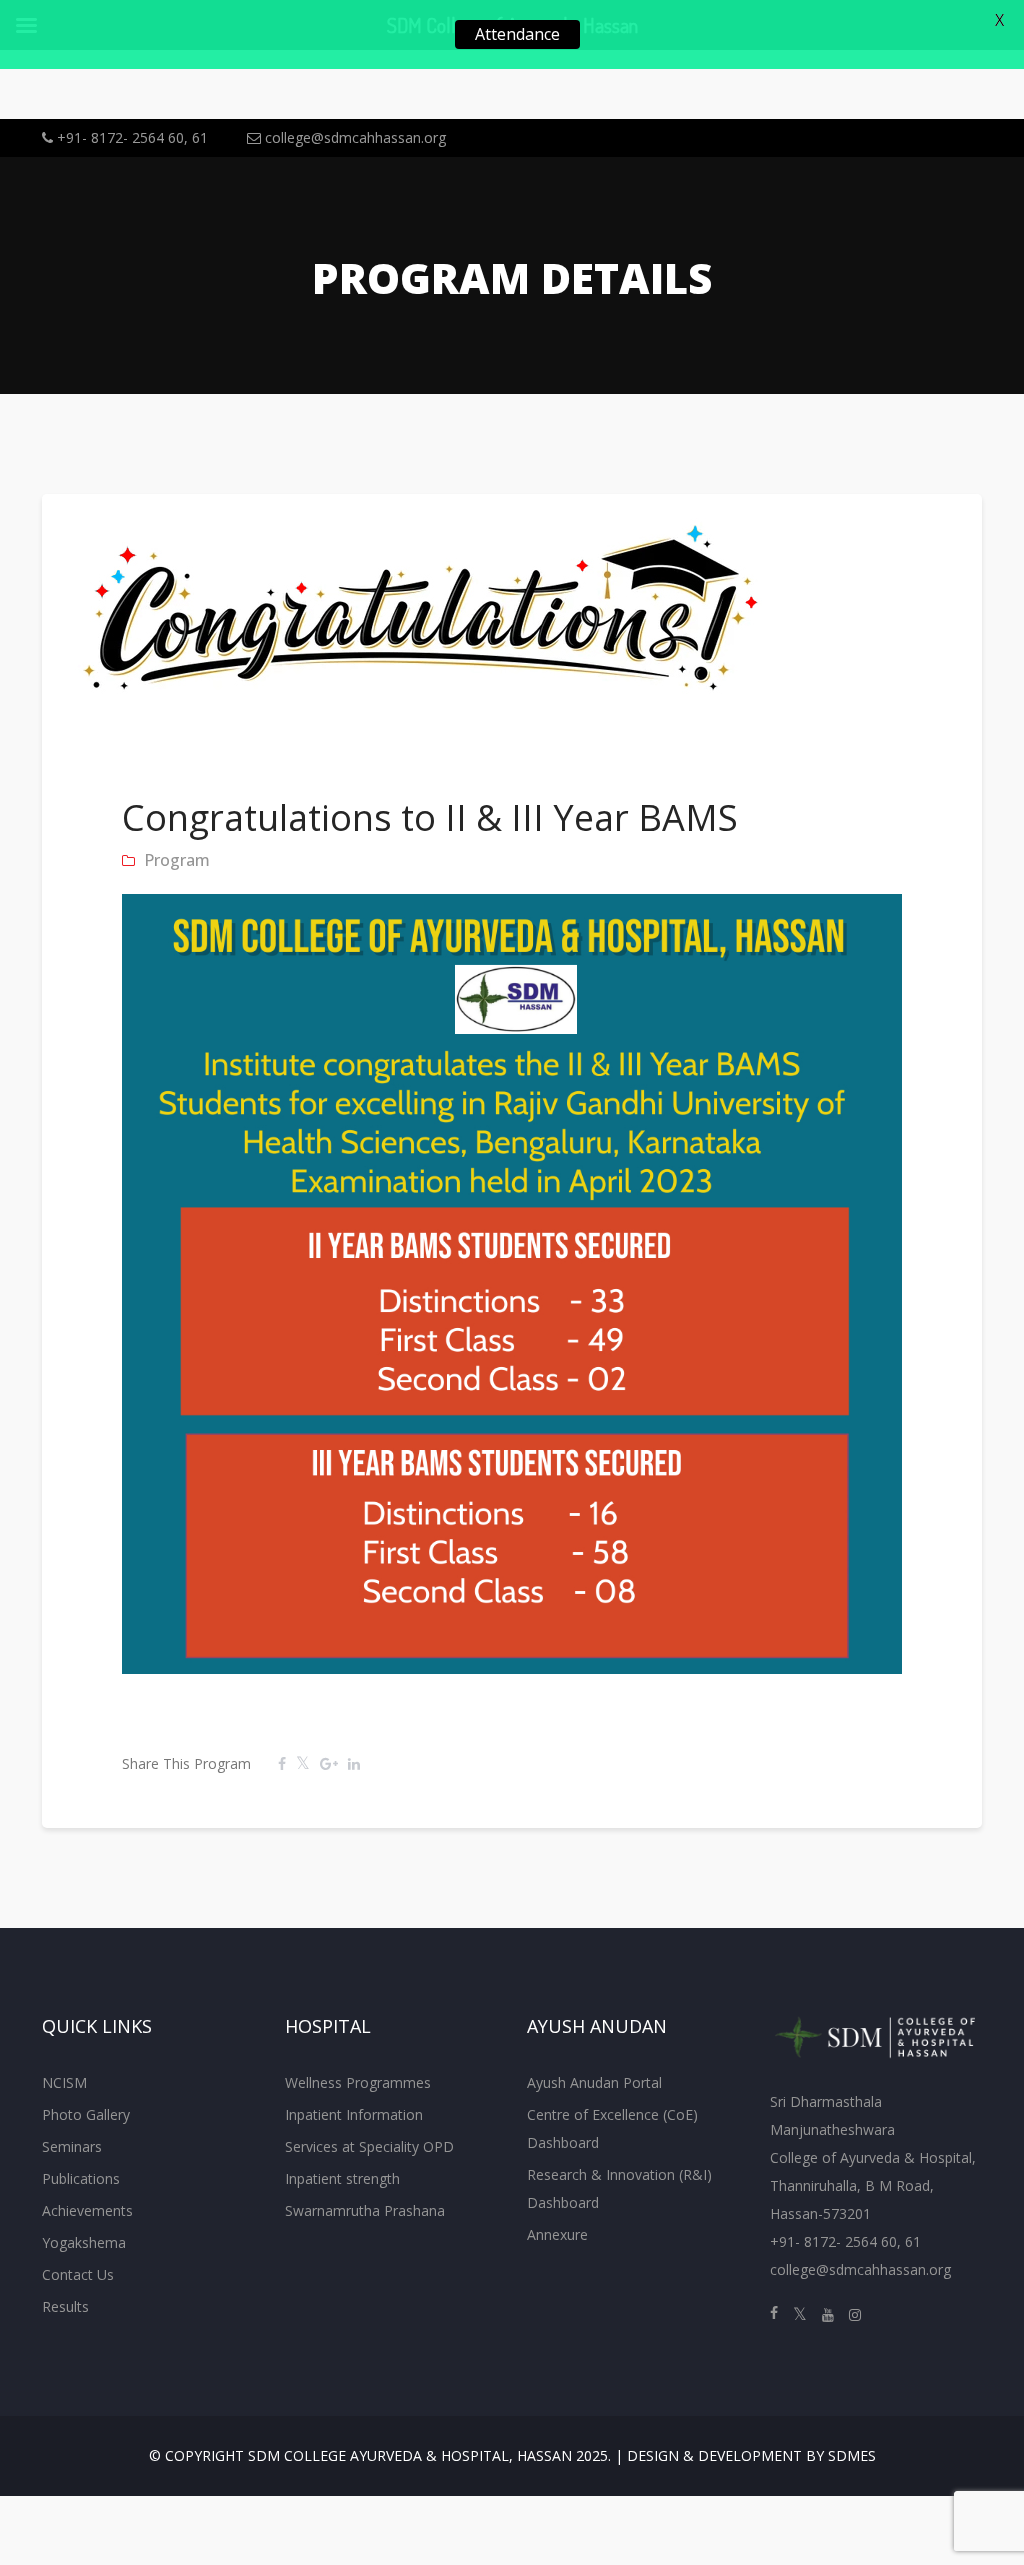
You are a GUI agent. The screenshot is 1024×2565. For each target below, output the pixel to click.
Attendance (517, 34)
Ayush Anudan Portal (594, 2082)
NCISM (64, 2082)
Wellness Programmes (358, 2082)
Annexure (557, 2234)
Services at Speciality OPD (369, 2146)
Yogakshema (84, 2242)
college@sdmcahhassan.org (353, 137)
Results (65, 2306)
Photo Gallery (86, 2114)
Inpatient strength (342, 2178)
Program (177, 860)
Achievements (87, 2210)
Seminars (72, 2146)
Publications (81, 2178)
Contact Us (78, 2274)
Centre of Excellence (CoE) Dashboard (612, 2128)
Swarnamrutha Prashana (365, 2210)
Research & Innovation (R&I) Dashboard (619, 2188)
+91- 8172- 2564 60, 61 (130, 137)
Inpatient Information (354, 2114)
